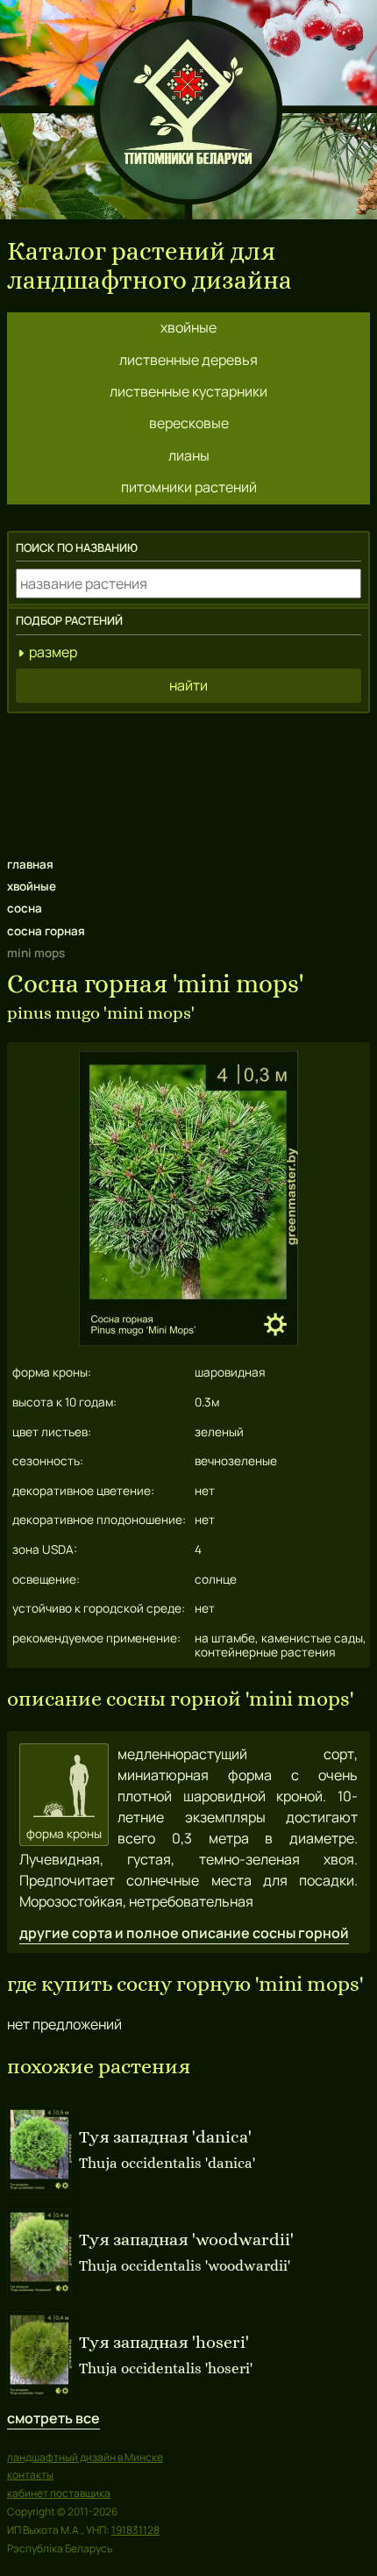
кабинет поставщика (59, 2493)
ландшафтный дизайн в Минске (85, 2457)
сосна (25, 908)
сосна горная (46, 931)
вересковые (189, 423)
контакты (30, 2475)
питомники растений (189, 487)
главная (30, 864)
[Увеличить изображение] (188, 1341)
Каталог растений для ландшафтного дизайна (149, 266)
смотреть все (53, 2418)
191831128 (135, 2530)
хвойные (188, 327)
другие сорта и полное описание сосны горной (184, 1933)
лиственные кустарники (188, 391)
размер (53, 652)
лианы (189, 455)
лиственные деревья (188, 360)
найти (188, 685)
